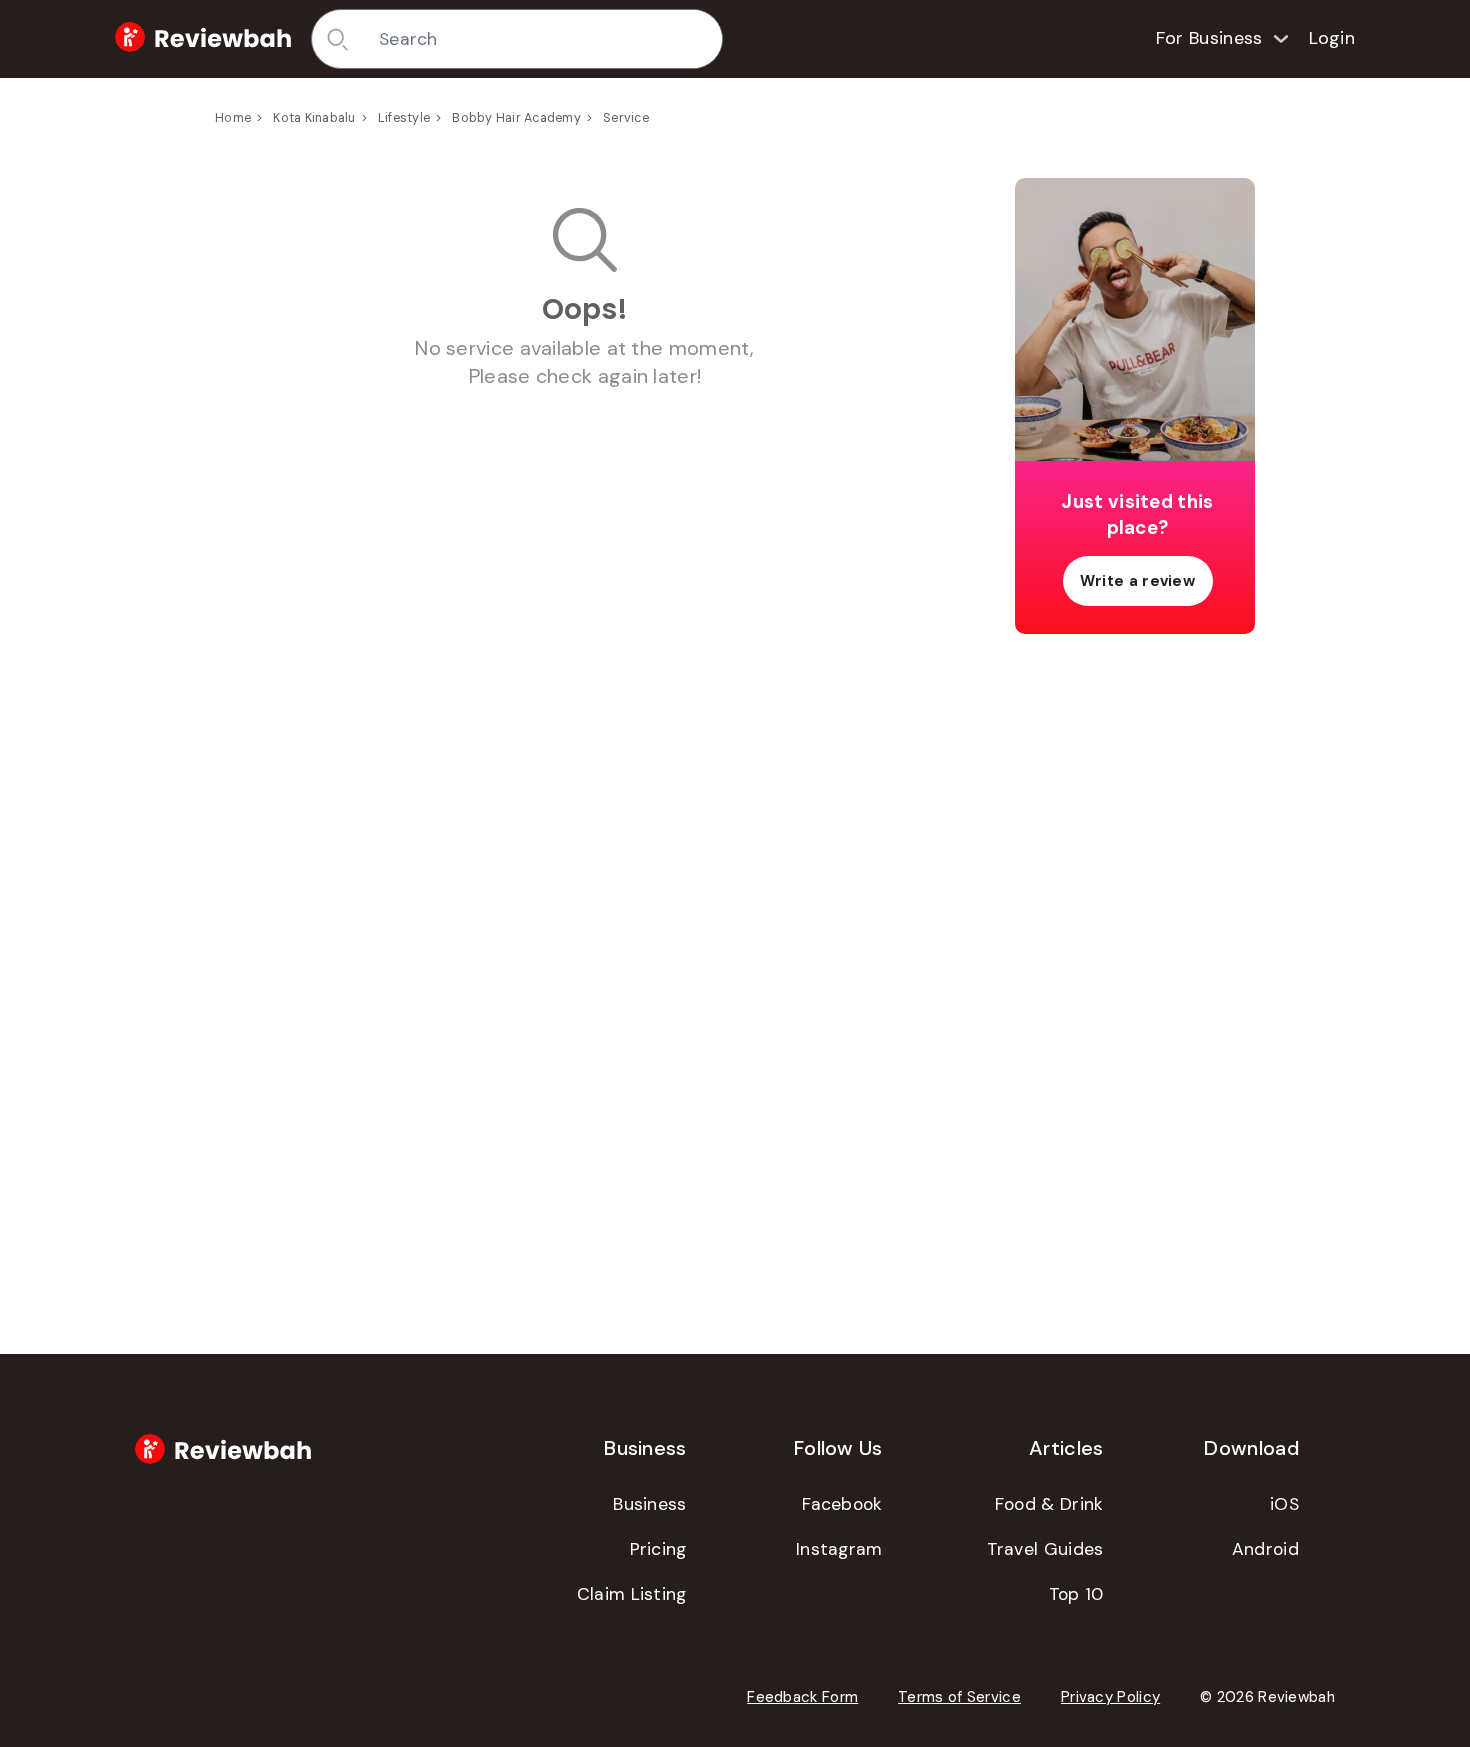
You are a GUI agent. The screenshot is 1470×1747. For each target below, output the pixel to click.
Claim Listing (632, 1594)
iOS (1284, 1504)
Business (649, 1504)
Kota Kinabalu (314, 118)
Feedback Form (802, 1697)
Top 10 (1076, 1594)
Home (233, 118)
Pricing (658, 1549)
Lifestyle (404, 118)
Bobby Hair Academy (516, 118)
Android (1265, 1549)
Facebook (842, 1504)
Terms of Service (959, 1697)
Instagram (839, 1549)
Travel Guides (1045, 1549)
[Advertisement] (1135, 964)
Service (626, 118)
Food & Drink (1049, 1504)
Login (1332, 38)
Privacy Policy (1110, 1697)
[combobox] (543, 39)
